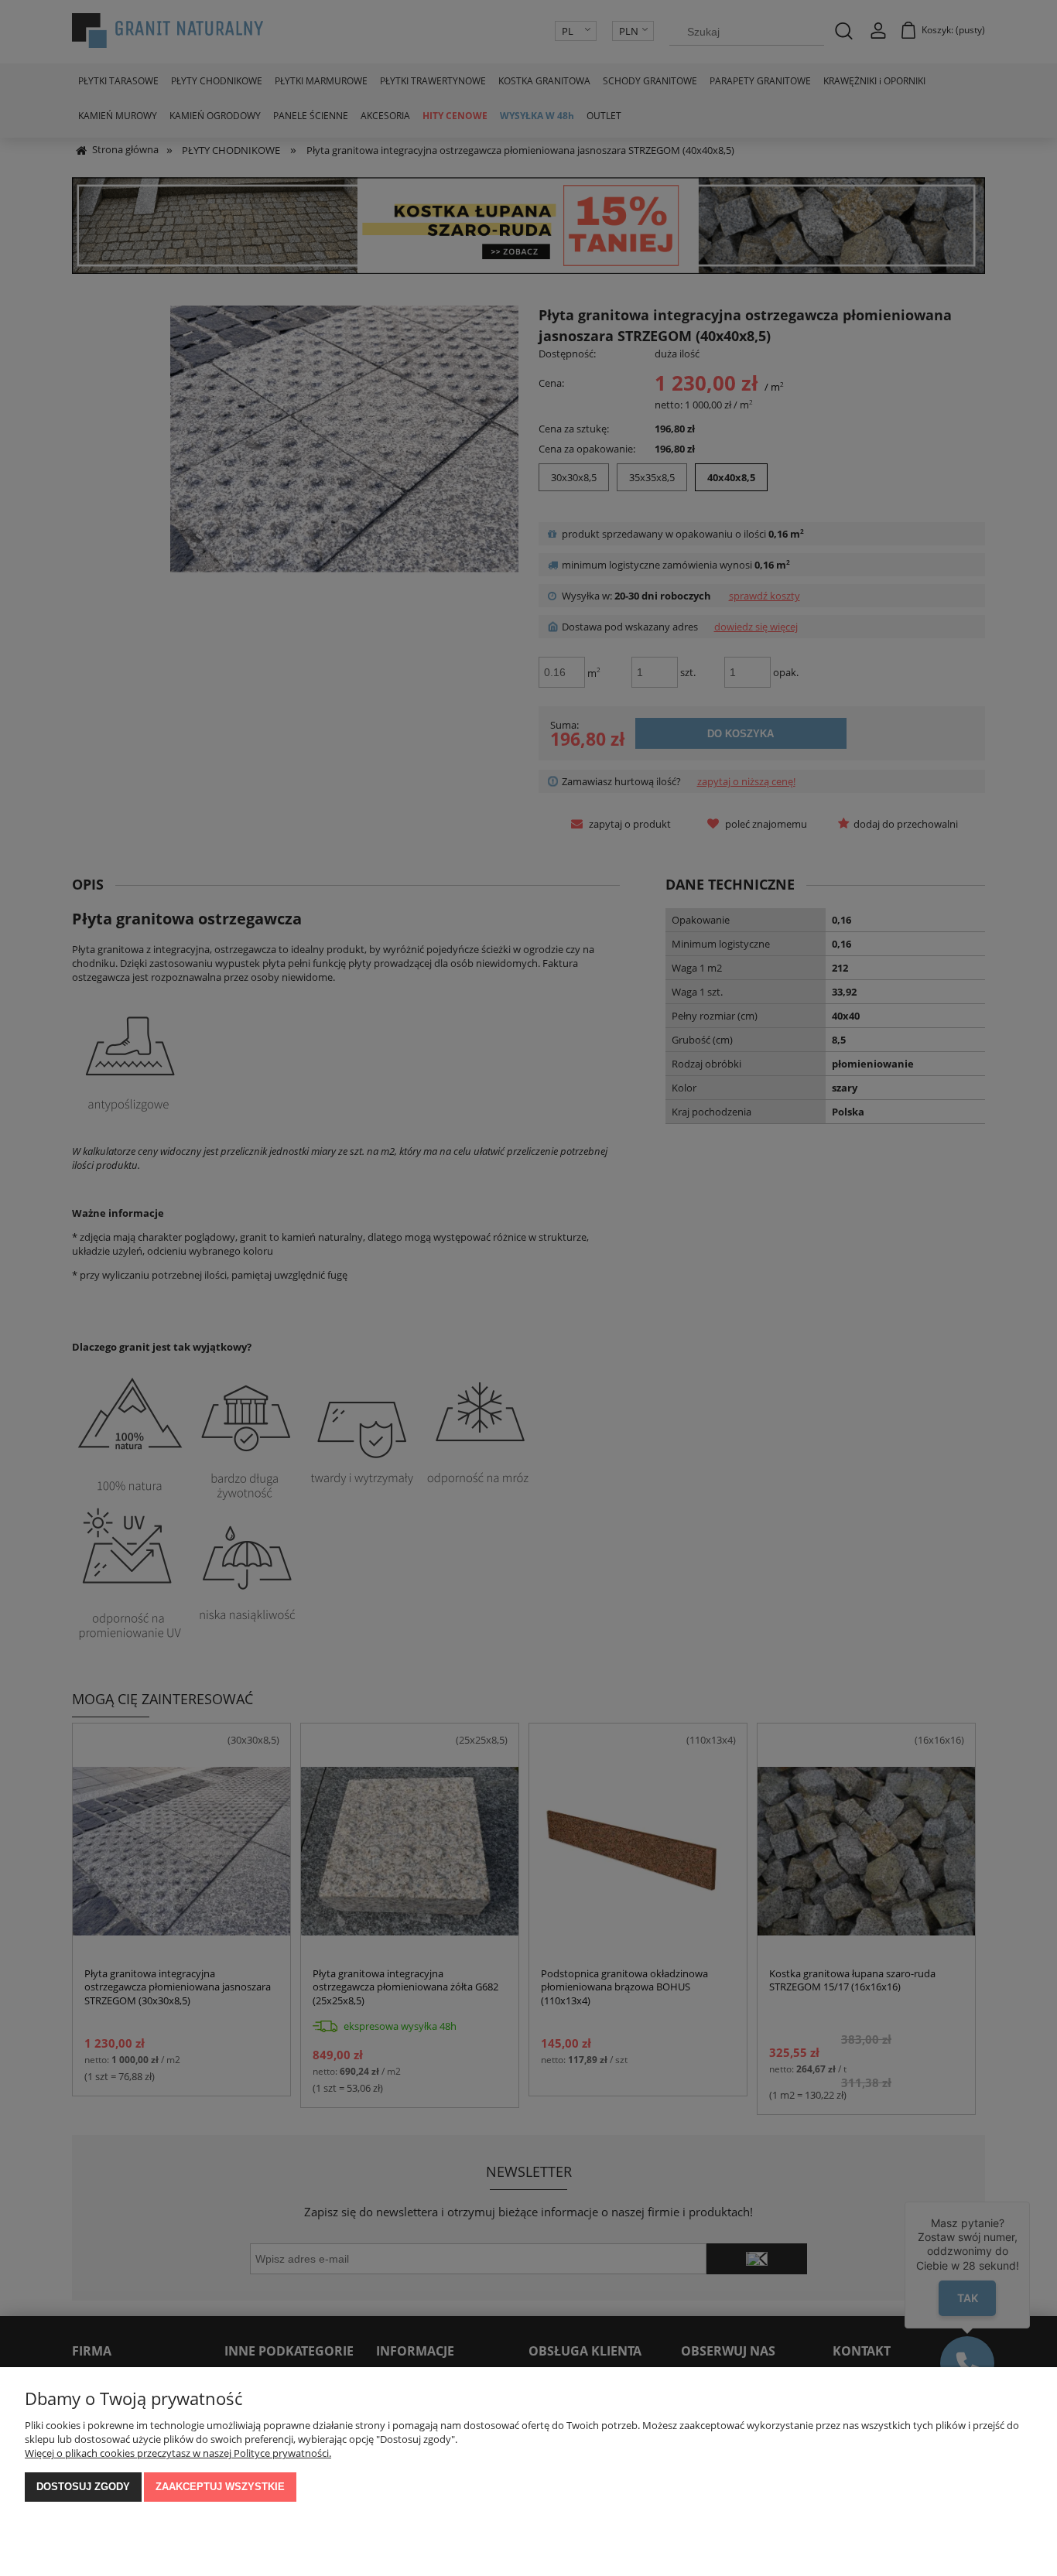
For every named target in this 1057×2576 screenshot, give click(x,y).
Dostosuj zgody (83, 2487)
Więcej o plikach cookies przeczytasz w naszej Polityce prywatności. (178, 2453)
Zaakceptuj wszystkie (220, 2487)
